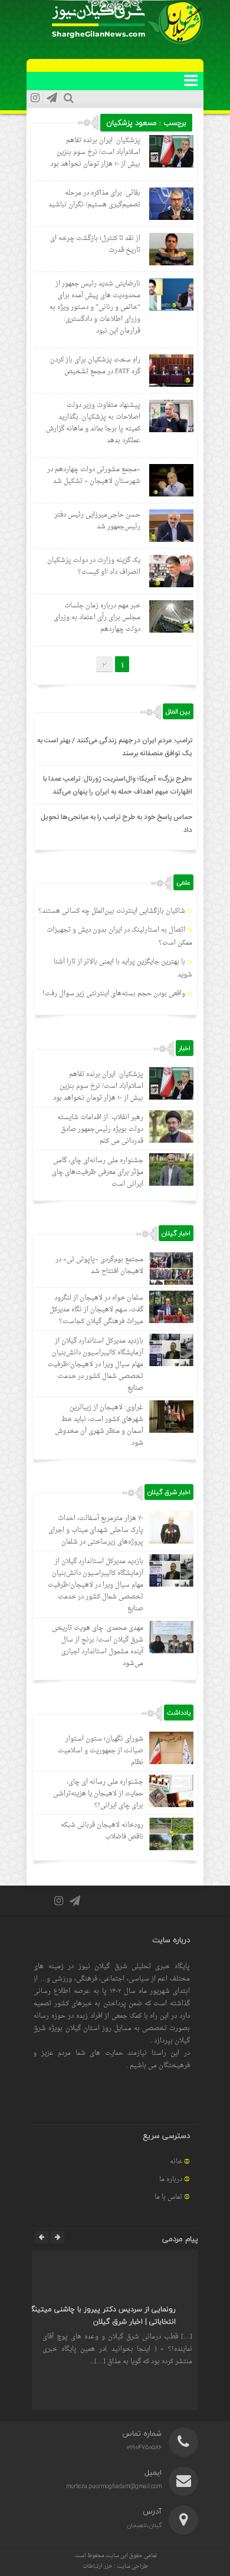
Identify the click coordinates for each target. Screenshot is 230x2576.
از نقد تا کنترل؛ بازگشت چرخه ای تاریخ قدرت (95, 244)
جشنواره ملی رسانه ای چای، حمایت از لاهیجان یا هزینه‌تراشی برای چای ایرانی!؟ (98, 1794)
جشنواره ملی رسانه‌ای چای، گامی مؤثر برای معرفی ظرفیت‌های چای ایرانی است (98, 1172)
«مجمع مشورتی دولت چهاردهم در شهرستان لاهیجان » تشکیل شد (94, 476)
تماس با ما (168, 2197)
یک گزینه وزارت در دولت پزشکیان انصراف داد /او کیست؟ (94, 566)
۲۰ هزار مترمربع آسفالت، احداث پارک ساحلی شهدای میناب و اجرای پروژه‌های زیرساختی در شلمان (96, 1530)
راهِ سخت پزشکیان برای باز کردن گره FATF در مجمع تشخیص (95, 366)
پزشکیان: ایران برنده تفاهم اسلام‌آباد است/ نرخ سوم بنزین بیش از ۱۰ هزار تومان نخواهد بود (95, 152)
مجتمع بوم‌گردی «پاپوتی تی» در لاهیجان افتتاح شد (99, 1266)
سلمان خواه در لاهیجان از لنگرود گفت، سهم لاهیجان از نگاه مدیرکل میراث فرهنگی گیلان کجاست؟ (96, 1310)
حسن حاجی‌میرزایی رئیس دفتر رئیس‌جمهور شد (97, 521)
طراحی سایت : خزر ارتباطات (115, 2566)
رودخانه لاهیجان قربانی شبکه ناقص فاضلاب (102, 1831)
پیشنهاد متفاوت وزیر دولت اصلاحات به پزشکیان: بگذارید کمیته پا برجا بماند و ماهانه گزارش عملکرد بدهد (93, 423)
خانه (176, 2162)
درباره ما (171, 2179)
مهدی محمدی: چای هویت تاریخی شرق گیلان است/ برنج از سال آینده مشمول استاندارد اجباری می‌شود (98, 1646)
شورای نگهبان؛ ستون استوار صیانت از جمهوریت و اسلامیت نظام (101, 1751)
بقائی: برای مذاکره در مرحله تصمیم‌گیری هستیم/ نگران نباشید (94, 199)
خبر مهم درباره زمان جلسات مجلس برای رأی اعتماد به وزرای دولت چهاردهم (97, 618)
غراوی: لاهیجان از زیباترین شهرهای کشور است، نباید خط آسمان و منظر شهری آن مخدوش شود (99, 1425)
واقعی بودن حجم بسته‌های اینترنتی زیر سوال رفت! (114, 994)
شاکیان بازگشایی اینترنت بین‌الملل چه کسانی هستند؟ (112, 911)
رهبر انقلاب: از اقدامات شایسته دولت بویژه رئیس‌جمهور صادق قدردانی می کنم (100, 1129)
